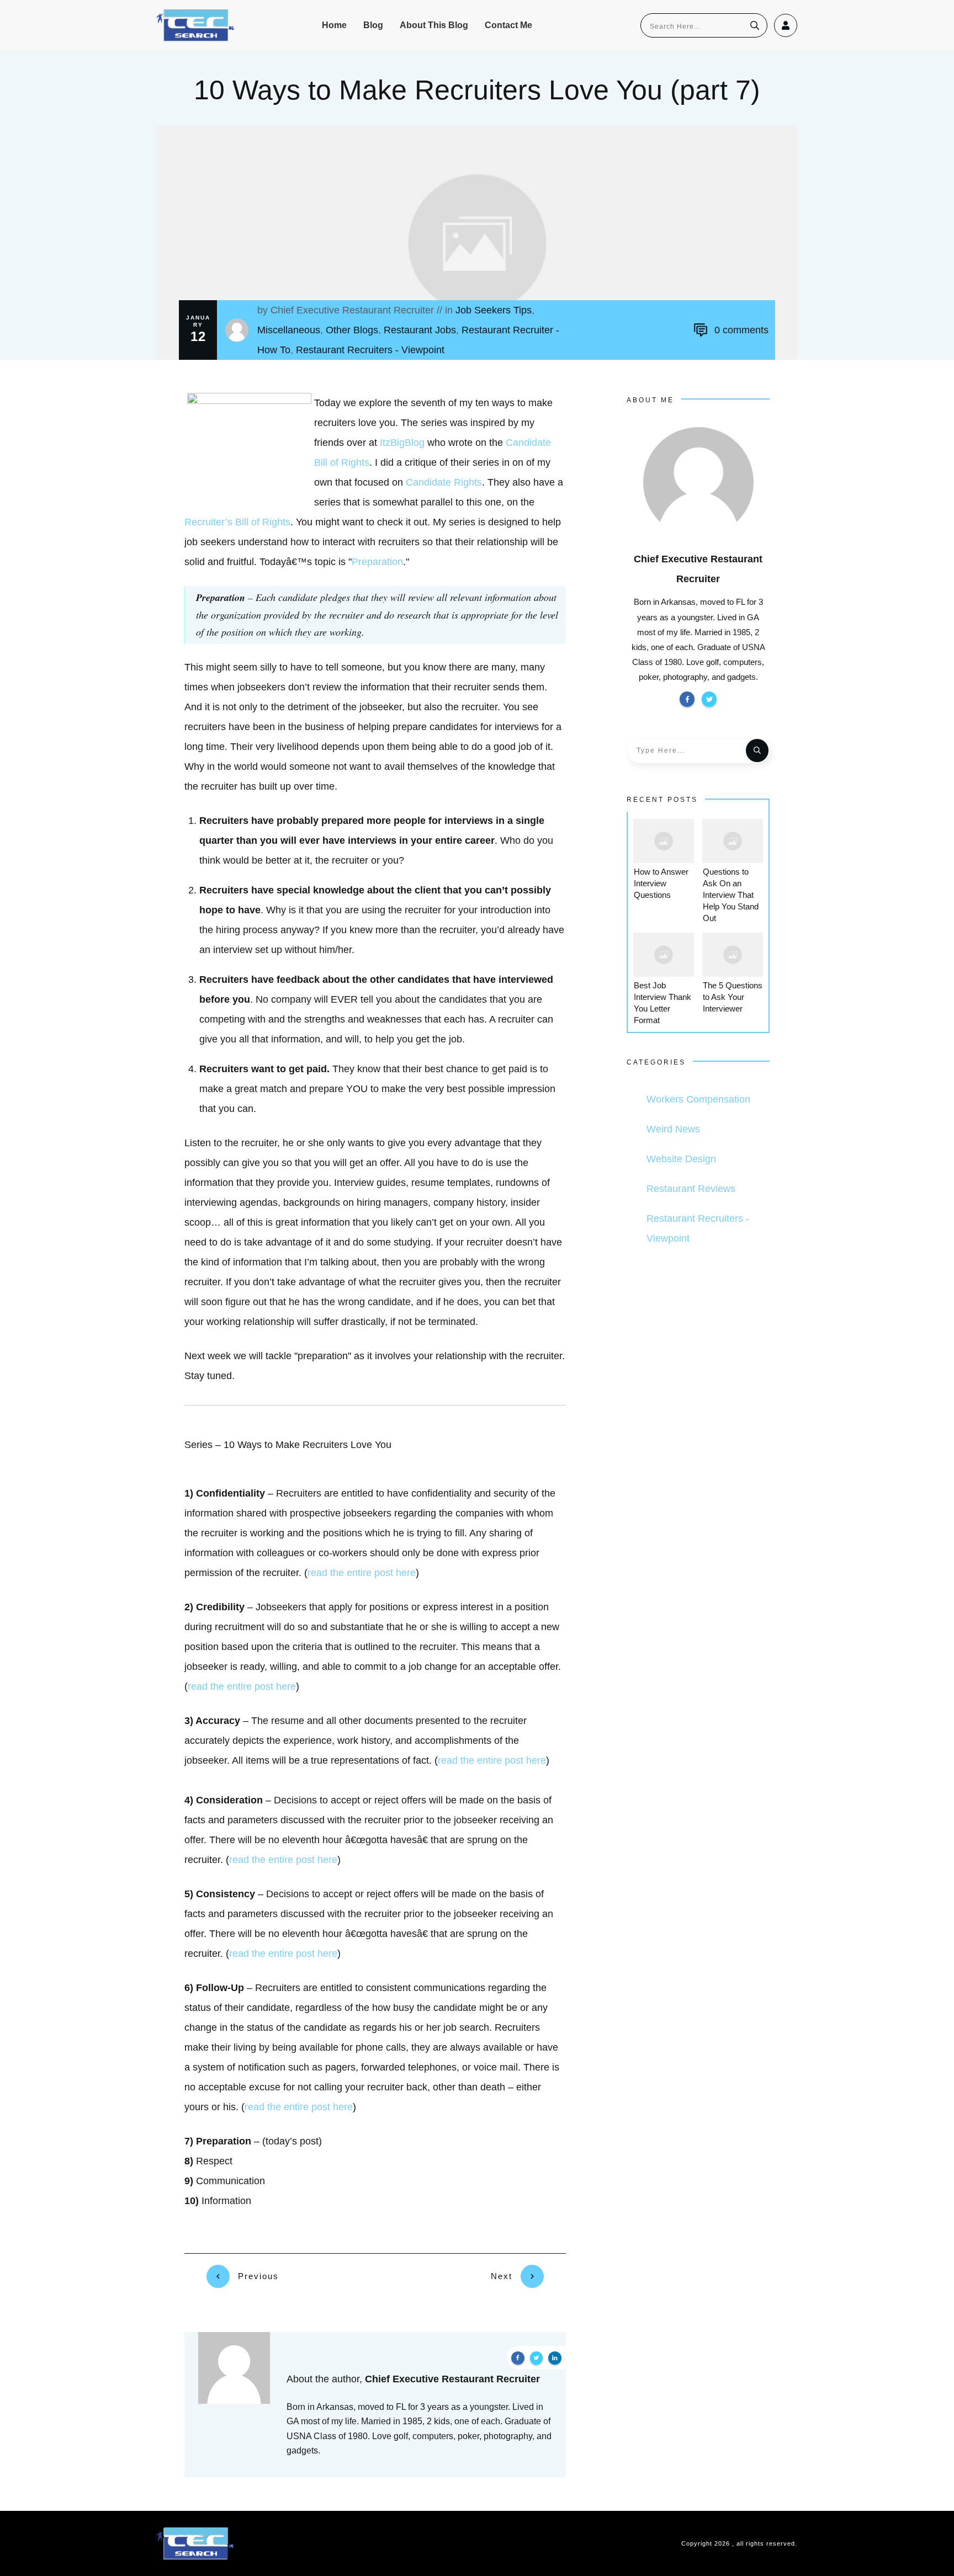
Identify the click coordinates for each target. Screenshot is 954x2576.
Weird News (673, 1129)
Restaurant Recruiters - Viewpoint (370, 350)
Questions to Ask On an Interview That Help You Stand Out (731, 895)
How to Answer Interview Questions (661, 883)
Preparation (377, 562)
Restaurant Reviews (691, 1189)
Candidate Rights (444, 482)
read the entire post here (362, 1573)
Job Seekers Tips (494, 310)
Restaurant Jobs (420, 330)
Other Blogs (352, 330)
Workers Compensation (698, 1099)
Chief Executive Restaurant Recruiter (352, 310)
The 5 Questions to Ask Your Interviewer (733, 997)
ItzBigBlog (402, 443)
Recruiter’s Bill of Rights (237, 522)
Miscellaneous (289, 330)
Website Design (681, 1159)
